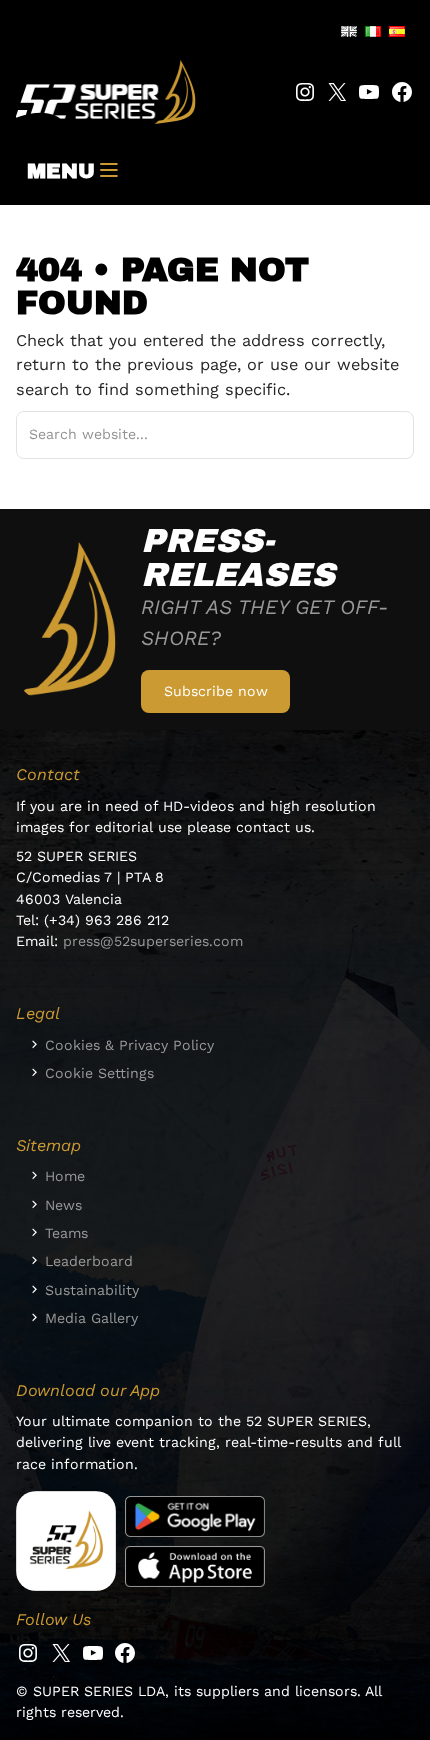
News (63, 1205)
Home (65, 1176)
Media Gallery (91, 1318)
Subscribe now (216, 691)
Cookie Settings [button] (99, 1073)
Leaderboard (89, 1261)
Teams (66, 1233)
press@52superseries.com (153, 941)
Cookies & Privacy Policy (129, 1045)
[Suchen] (374, 435)
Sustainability (92, 1290)
